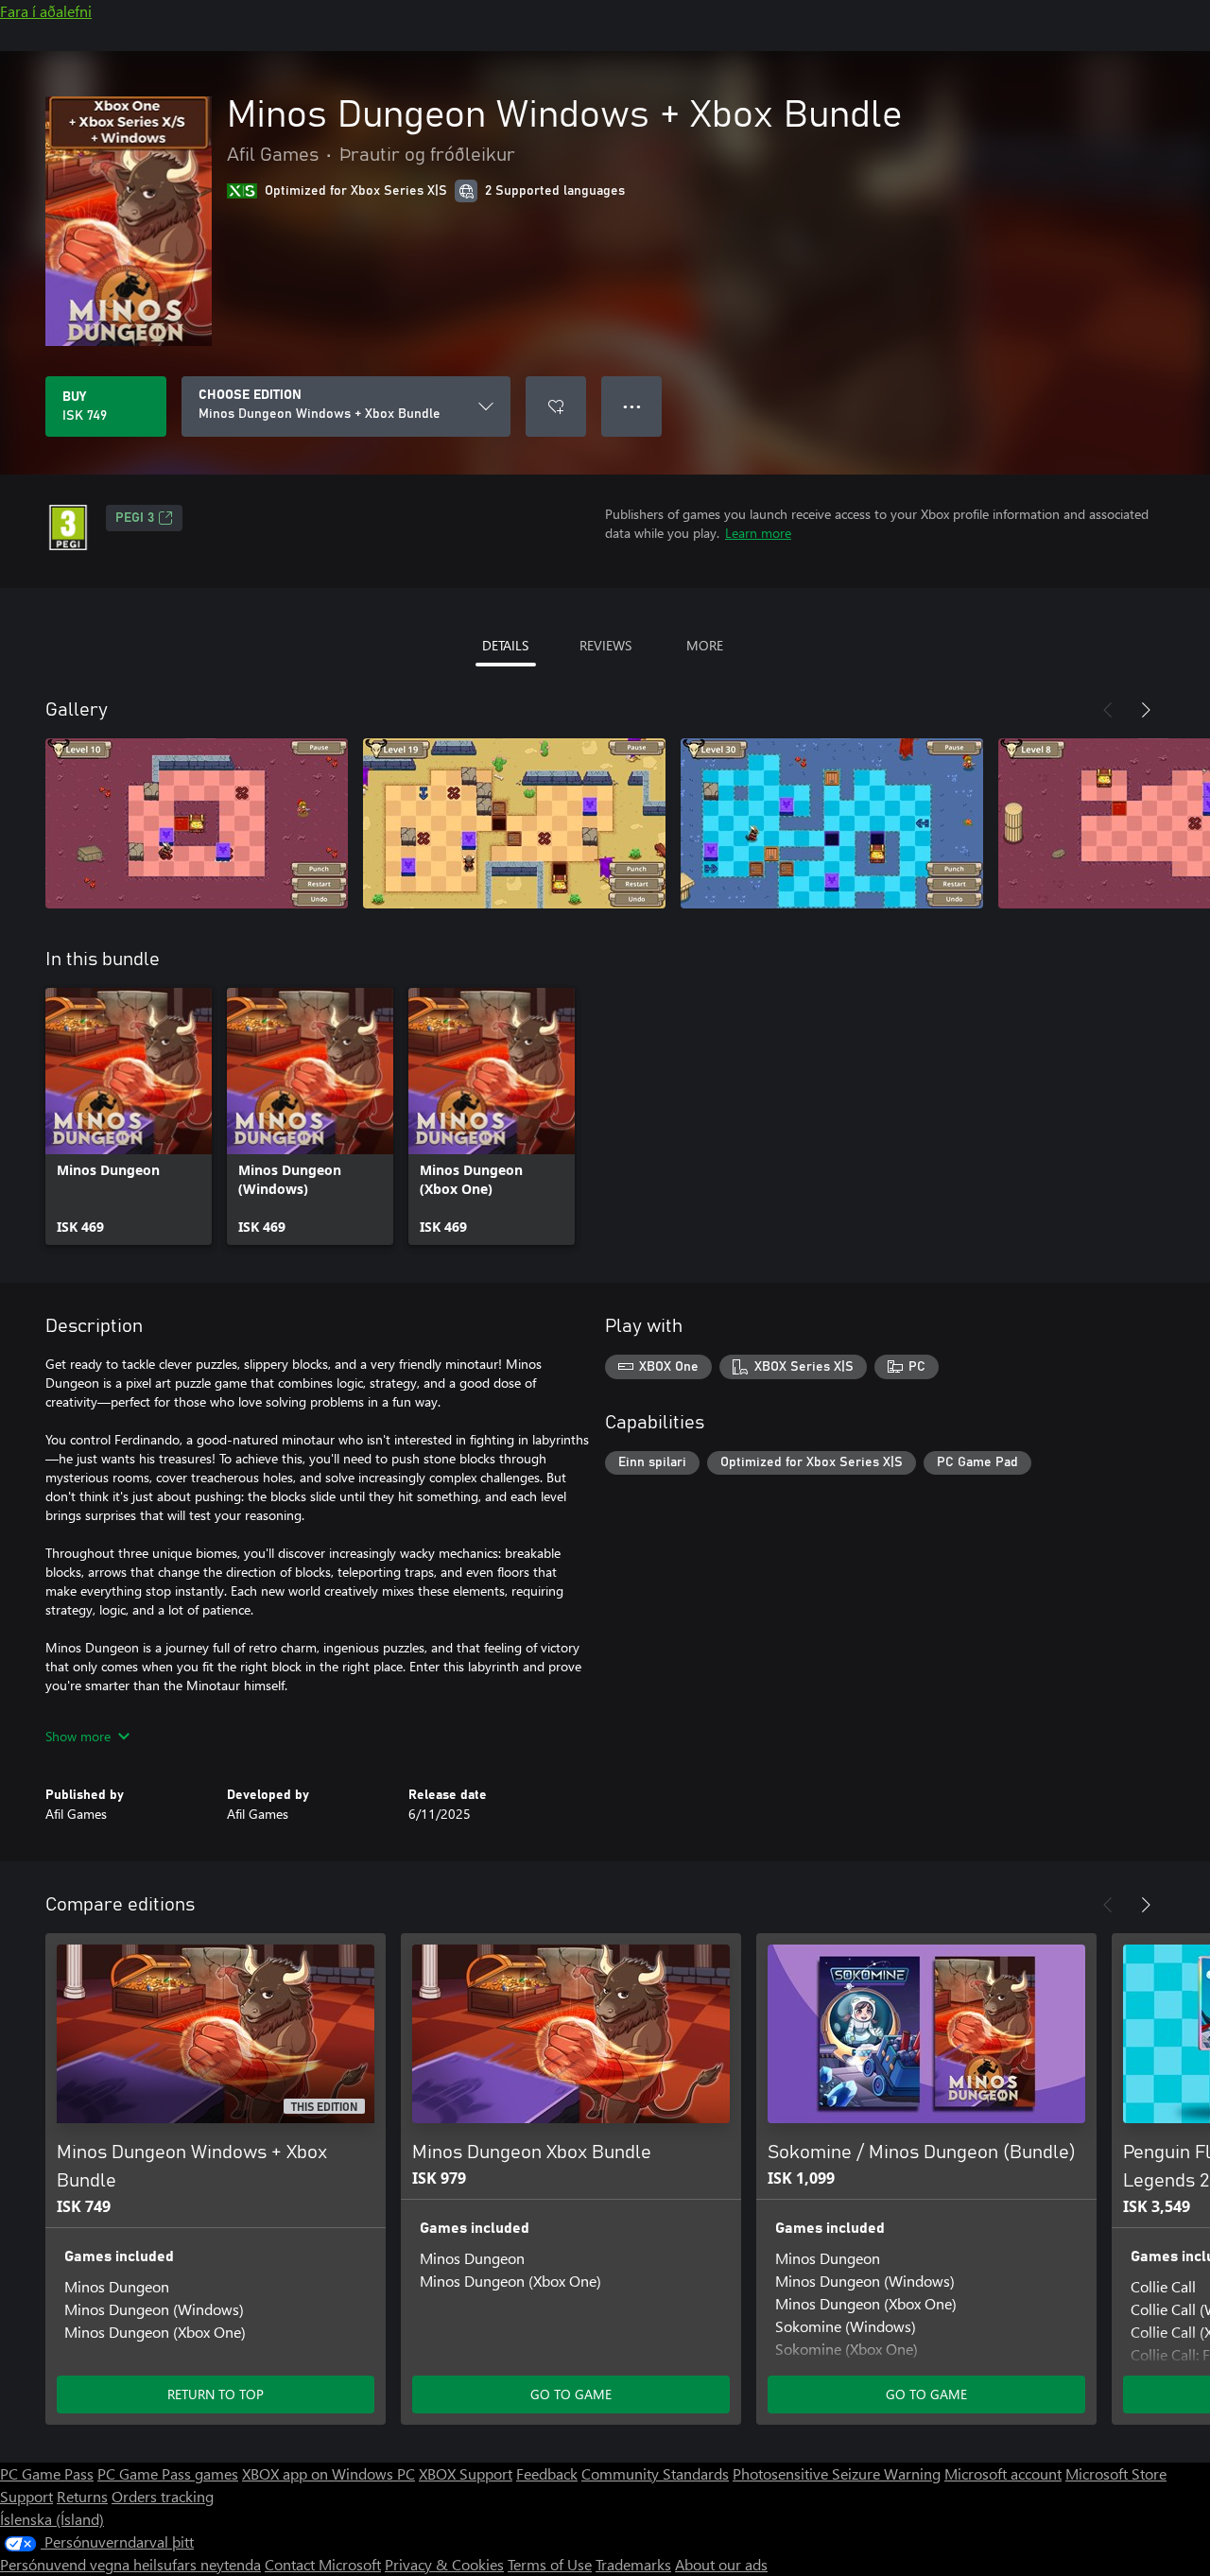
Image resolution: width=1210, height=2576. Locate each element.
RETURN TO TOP (216, 2394)
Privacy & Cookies (444, 2564)
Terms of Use (550, 2564)
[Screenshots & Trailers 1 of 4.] (197, 823)
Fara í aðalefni (46, 11)
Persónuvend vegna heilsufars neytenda (130, 2564)
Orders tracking (163, 2496)
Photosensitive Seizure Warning (837, 2473)
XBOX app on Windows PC (328, 2473)
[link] (129, 1116)
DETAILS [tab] (505, 645)
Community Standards (655, 2473)
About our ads (721, 2564)
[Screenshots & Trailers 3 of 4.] (832, 823)
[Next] (1146, 710)
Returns (82, 2496)
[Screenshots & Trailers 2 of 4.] (514, 823)
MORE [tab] (705, 645)
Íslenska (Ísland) (52, 2519)
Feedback (547, 2473)
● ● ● (632, 406)
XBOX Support (466, 2473)
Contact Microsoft (323, 2564)
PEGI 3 (135, 518)
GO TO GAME (571, 2394)
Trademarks (633, 2564)
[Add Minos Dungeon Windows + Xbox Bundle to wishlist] (556, 406)
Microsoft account (1003, 2473)
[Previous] (1108, 710)
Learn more (758, 533)
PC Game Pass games (168, 2473)
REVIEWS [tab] (605, 645)
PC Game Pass (47, 2473)
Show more (78, 1736)
